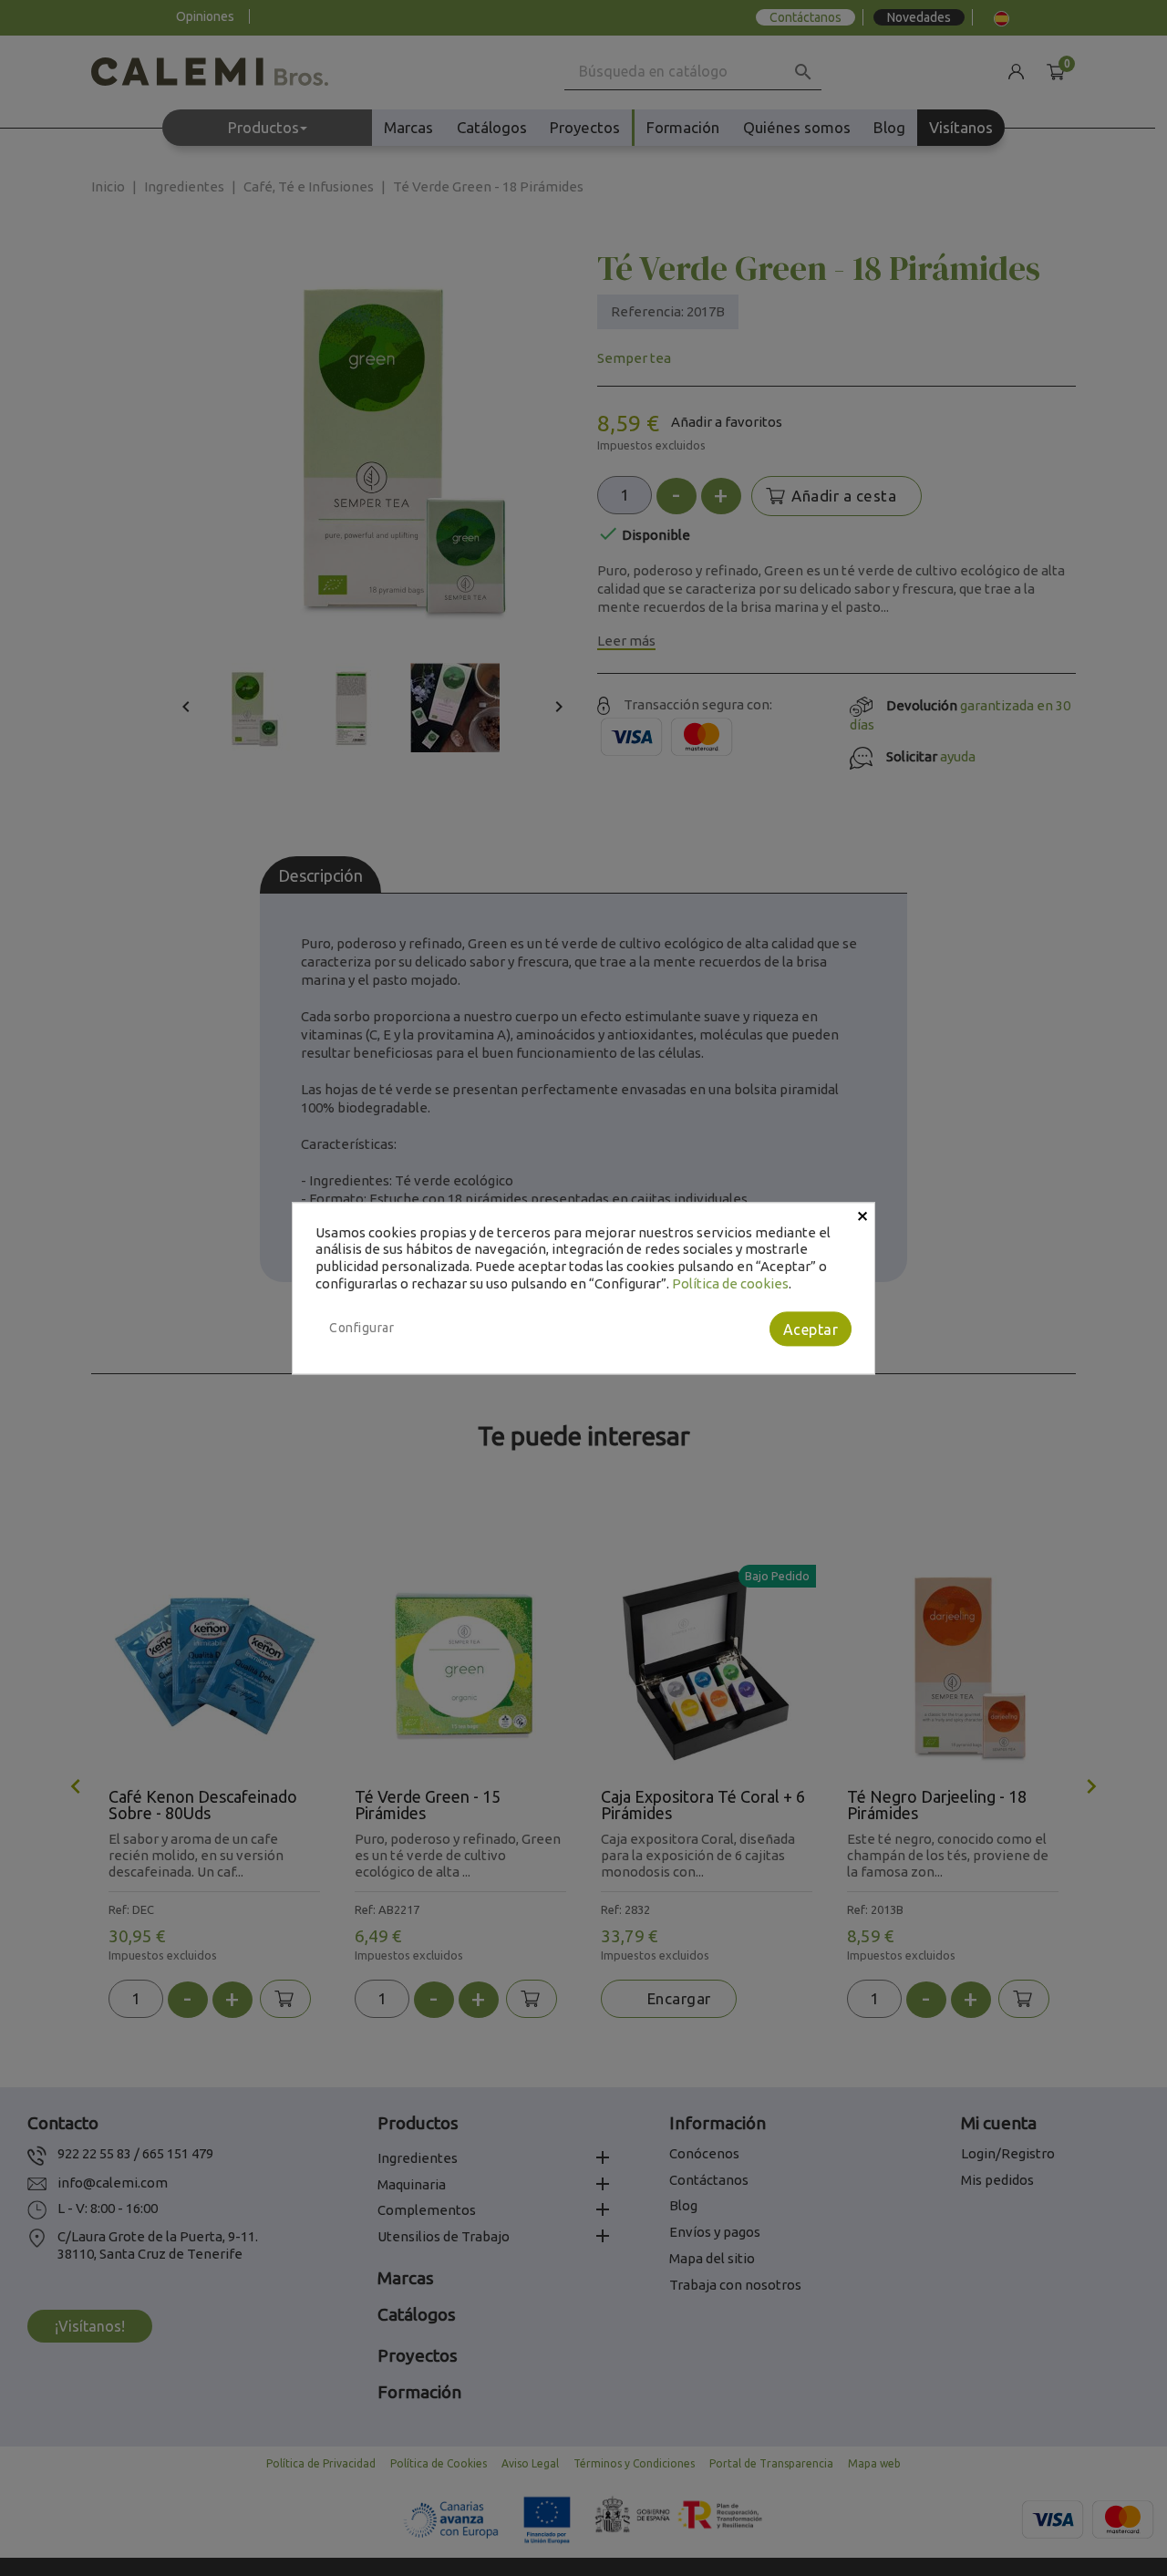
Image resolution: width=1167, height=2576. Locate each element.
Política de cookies (730, 1283)
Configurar (361, 1328)
